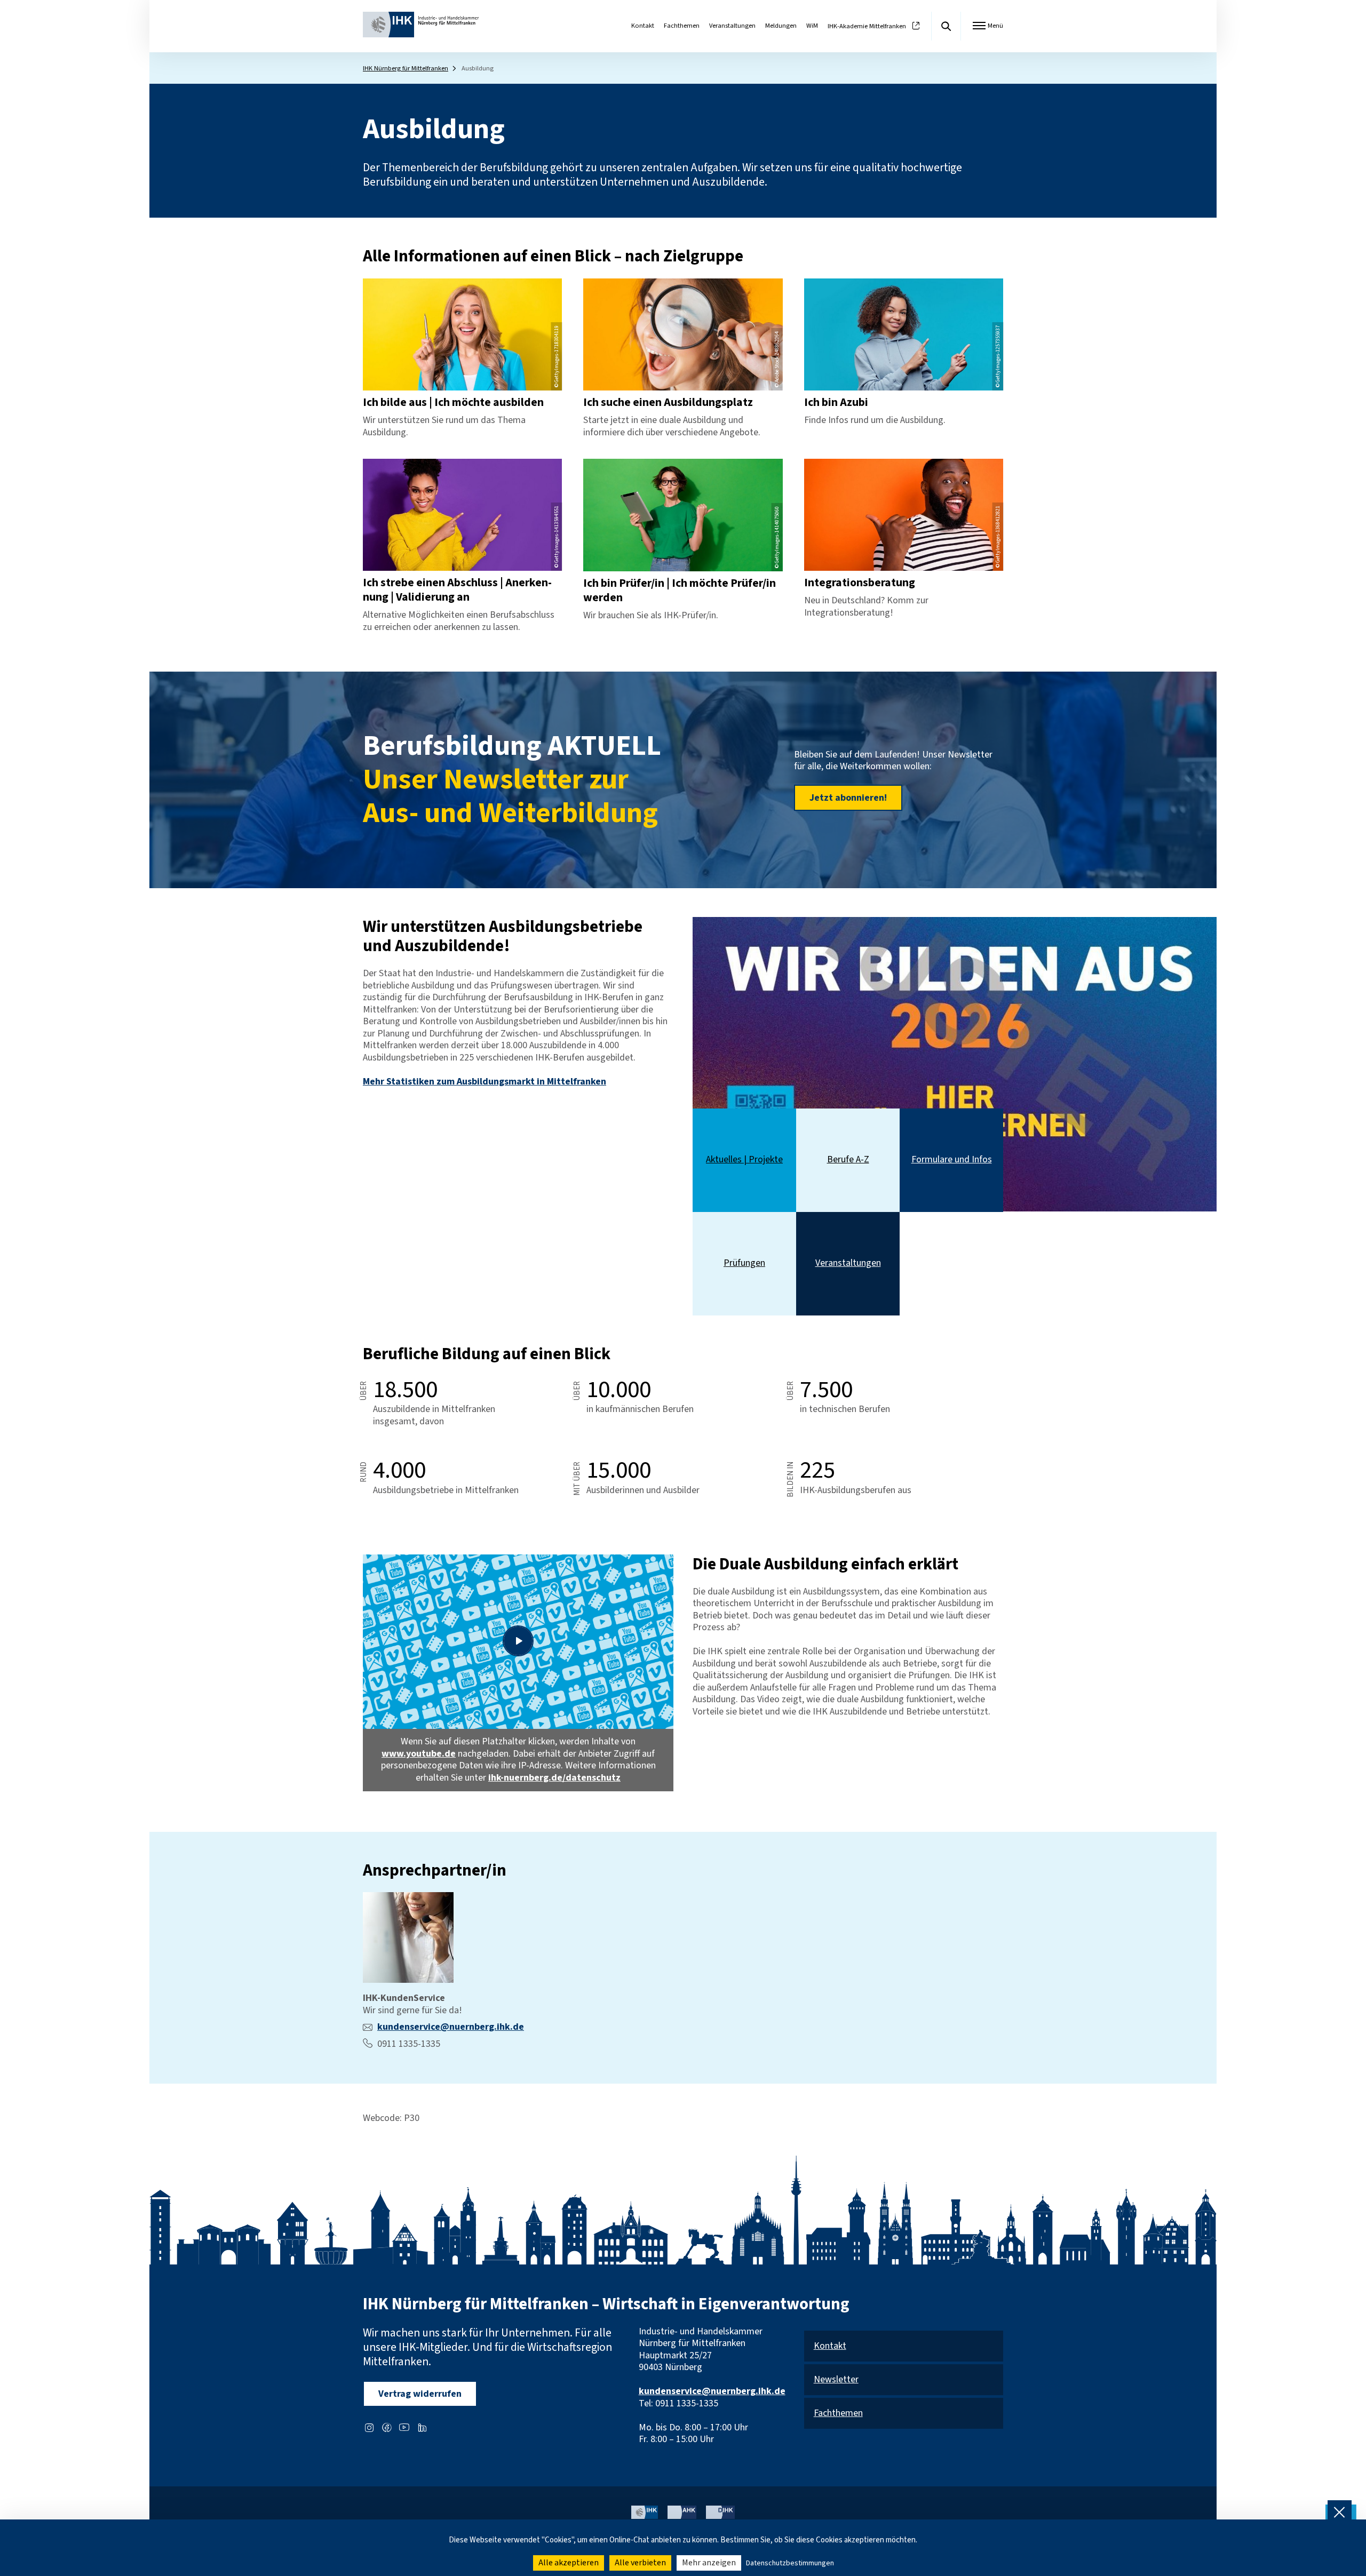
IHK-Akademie (867, 26)
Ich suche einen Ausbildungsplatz (668, 402)
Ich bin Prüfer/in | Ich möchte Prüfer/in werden (680, 591)
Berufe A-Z (848, 1160)
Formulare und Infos (952, 1160)
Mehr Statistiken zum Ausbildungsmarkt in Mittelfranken (485, 1082)
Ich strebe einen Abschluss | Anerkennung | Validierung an (457, 590)
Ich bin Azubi (836, 402)
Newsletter (836, 2380)
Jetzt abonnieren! (848, 798)
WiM (812, 26)
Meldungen (781, 26)
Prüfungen (744, 1263)
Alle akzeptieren (569, 2563)
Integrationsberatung (860, 583)
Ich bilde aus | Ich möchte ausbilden (453, 402)
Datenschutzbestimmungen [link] (790, 2563)
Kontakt (643, 26)
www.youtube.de (419, 1754)
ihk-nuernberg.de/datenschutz (554, 1778)
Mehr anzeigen (709, 2563)
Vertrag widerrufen (420, 2394)
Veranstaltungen (732, 26)
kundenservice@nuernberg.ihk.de (451, 2027)
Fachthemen (682, 26)
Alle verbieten (640, 2563)
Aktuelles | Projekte (744, 1160)
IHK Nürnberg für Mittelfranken (406, 68)
